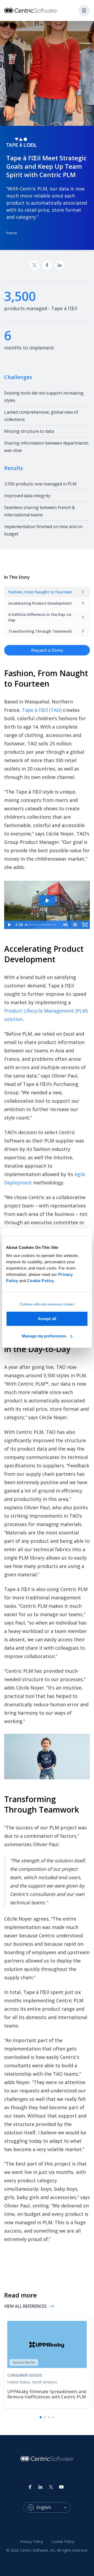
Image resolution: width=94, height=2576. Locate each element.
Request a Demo (47, 650)
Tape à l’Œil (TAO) (42, 710)
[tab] (41, 2417)
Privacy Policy (32, 2542)
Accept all (47, 1319)
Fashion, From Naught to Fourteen (40, 592)
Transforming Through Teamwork (40, 631)
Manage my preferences (44, 1336)
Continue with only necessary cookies (47, 1304)
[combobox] (54, 2507)
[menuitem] (32, 2542)
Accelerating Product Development (40, 603)
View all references (25, 2306)
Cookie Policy (41, 1281)
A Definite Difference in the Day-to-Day (40, 617)
